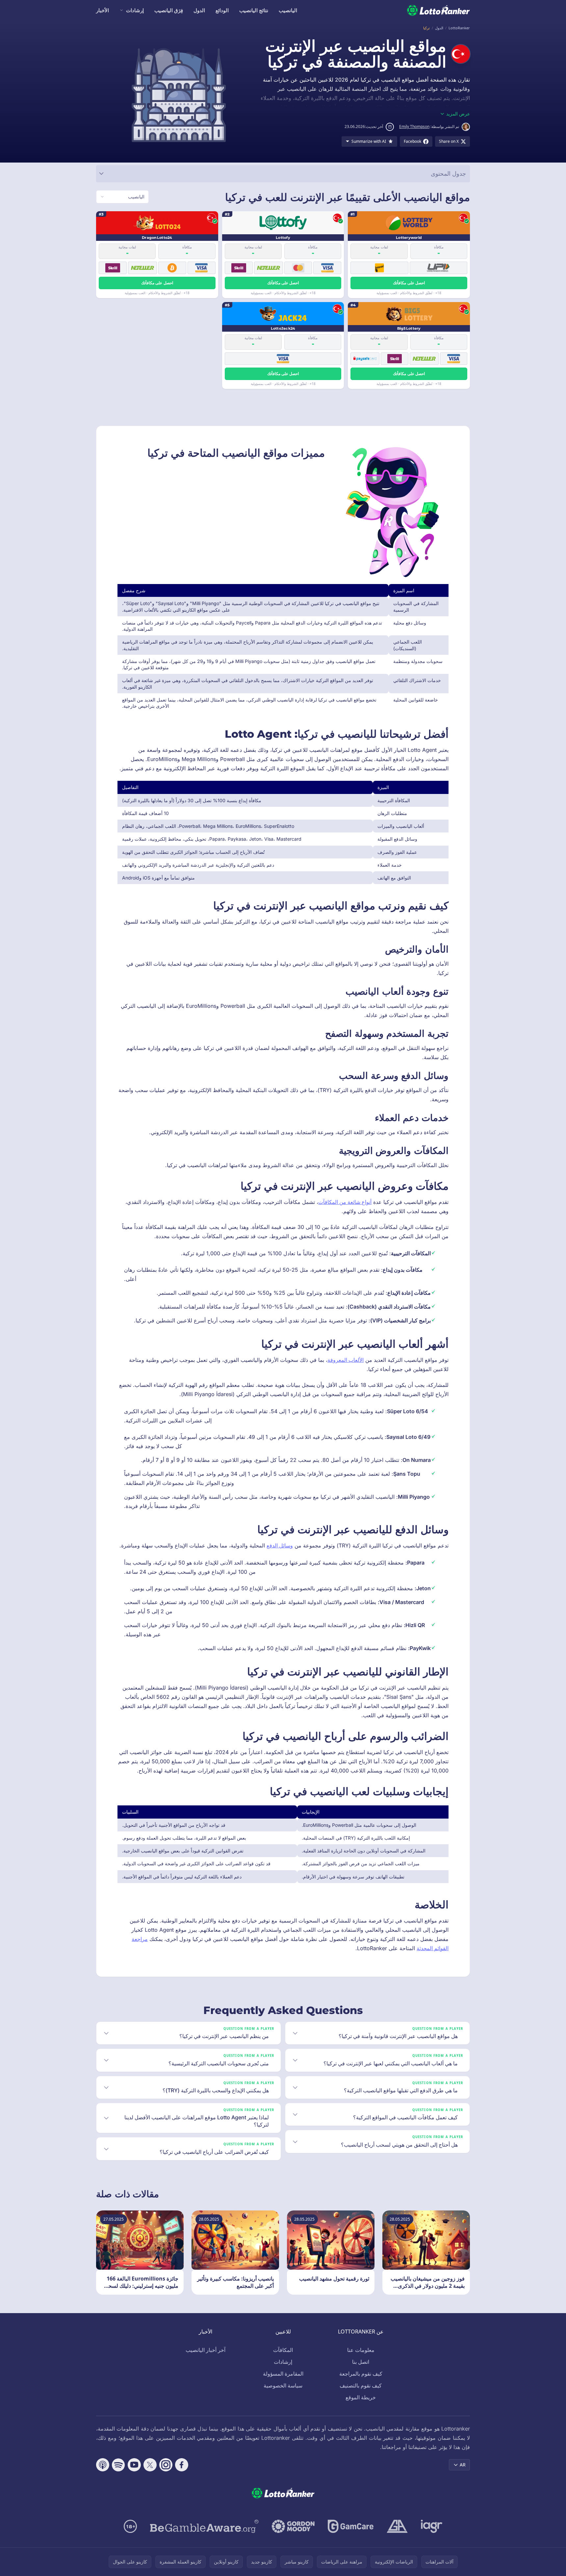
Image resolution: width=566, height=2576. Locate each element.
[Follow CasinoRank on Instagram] (166, 2465)
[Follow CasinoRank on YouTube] (134, 2465)
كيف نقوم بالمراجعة (361, 2374)
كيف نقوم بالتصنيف (361, 2385)
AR (463, 2465)
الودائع (222, 10)
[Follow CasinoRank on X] (150, 2465)
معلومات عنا (361, 2350)
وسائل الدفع (280, 1545)
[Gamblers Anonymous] (397, 2526)
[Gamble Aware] (204, 2526)
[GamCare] (351, 2526)
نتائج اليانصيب (254, 10)
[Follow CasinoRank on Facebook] (182, 2465)
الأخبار (103, 10)
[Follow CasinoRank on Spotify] (118, 2465)
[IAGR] (432, 2526)
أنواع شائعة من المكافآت (345, 1202)
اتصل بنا (361, 2362)
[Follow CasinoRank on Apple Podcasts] (103, 2465)
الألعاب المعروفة (346, 1360)
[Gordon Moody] (293, 2526)
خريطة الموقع (361, 2397)
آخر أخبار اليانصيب (206, 2350)
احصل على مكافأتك (409, 283)
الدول (199, 10)
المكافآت (283, 2350)
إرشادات (135, 10)
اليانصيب (288, 10)
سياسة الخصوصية (283, 2385)
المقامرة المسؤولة (283, 2374)
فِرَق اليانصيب (169, 10)
